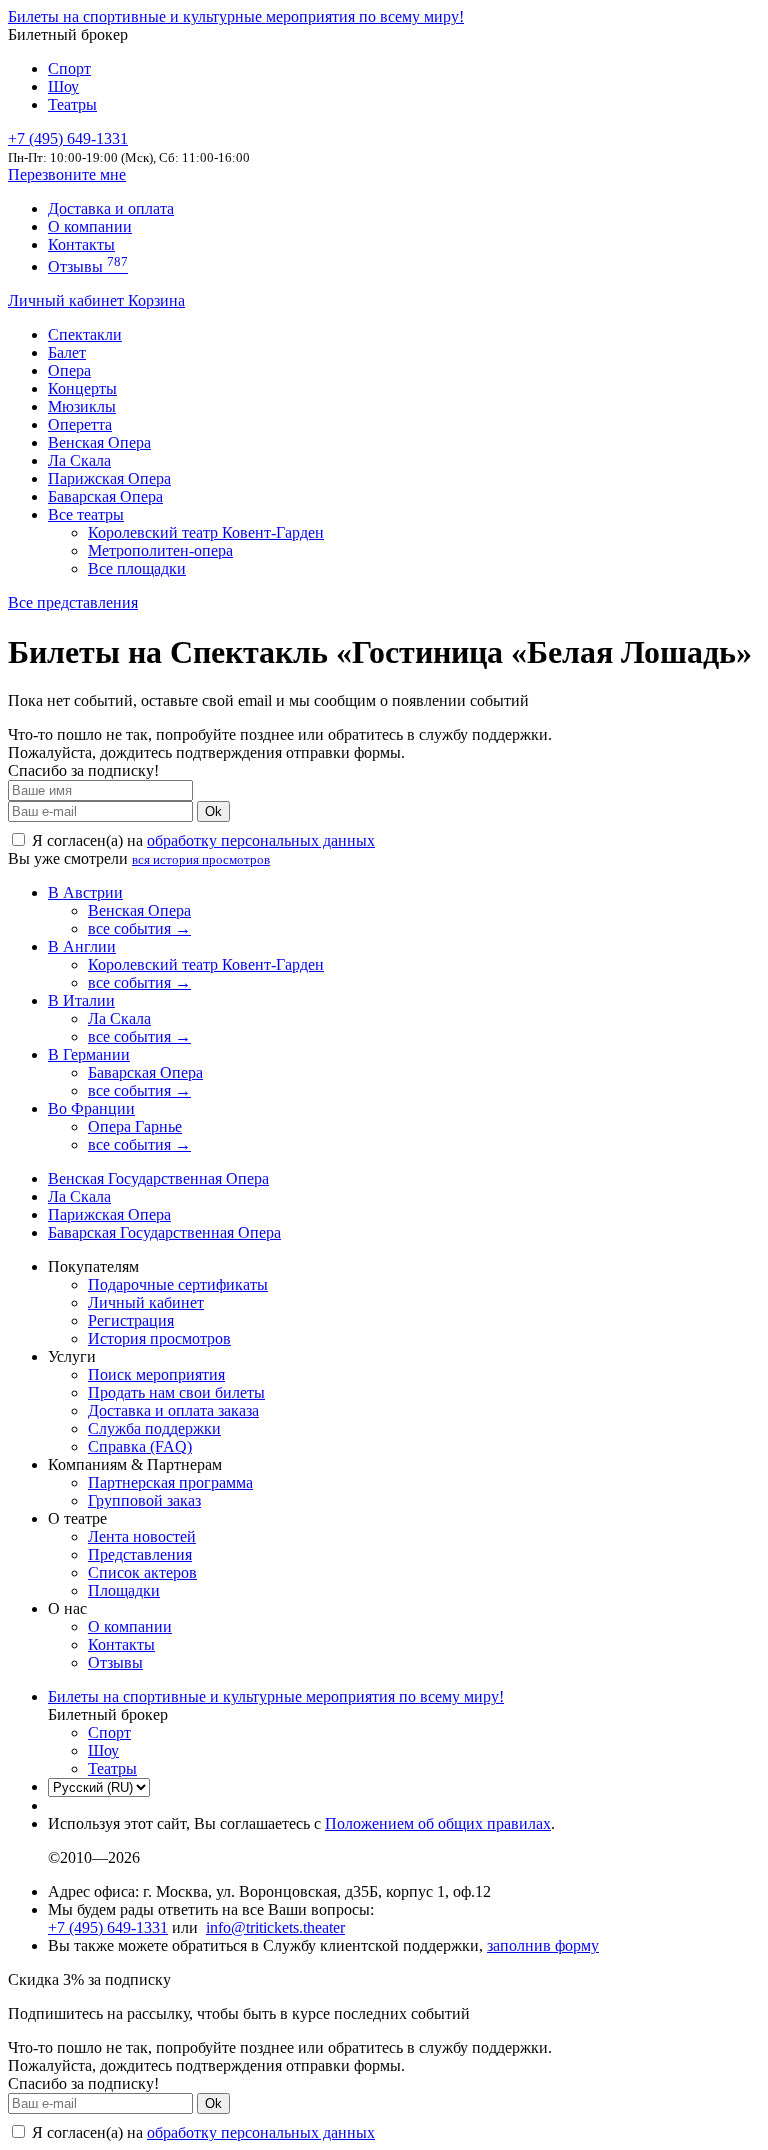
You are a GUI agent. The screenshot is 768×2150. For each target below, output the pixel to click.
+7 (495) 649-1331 (108, 1927)
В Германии (89, 1054)
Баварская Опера (105, 496)
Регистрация (131, 1320)
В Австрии (85, 892)
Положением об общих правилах (438, 1823)
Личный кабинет (68, 300)
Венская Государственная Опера (158, 1178)
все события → (139, 928)
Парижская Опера (109, 478)
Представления (140, 1554)
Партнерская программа (170, 1482)
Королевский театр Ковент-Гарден (206, 532)
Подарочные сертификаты (178, 1284)
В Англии (82, 946)
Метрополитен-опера (160, 550)
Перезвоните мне (67, 174)
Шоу (63, 86)
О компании (90, 226)
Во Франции (91, 1108)
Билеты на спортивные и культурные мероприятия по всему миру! (236, 16)
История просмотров (159, 1338)
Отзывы (88, 266)
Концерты (82, 388)
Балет (67, 352)
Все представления (73, 602)
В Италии (81, 1000)
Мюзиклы (82, 406)
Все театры (86, 514)
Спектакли (85, 334)
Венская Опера (99, 442)
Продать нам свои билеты (176, 1392)
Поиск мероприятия (156, 1374)
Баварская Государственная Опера (164, 1232)
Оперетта (80, 424)
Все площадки (137, 568)
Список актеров (142, 1572)
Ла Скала (79, 460)
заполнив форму (543, 1945)
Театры (72, 104)
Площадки (124, 1590)
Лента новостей (142, 1536)
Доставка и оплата (111, 208)
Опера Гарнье (135, 1126)
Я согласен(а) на (201, 840)
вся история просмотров (201, 859)
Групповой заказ (144, 1500)
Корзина (156, 300)
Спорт (69, 68)
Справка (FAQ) (140, 1446)
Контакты (81, 244)
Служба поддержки (154, 1428)
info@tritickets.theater (275, 1927)
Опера (69, 370)
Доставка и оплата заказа (173, 1410)
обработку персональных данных (261, 840)
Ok (213, 811)
